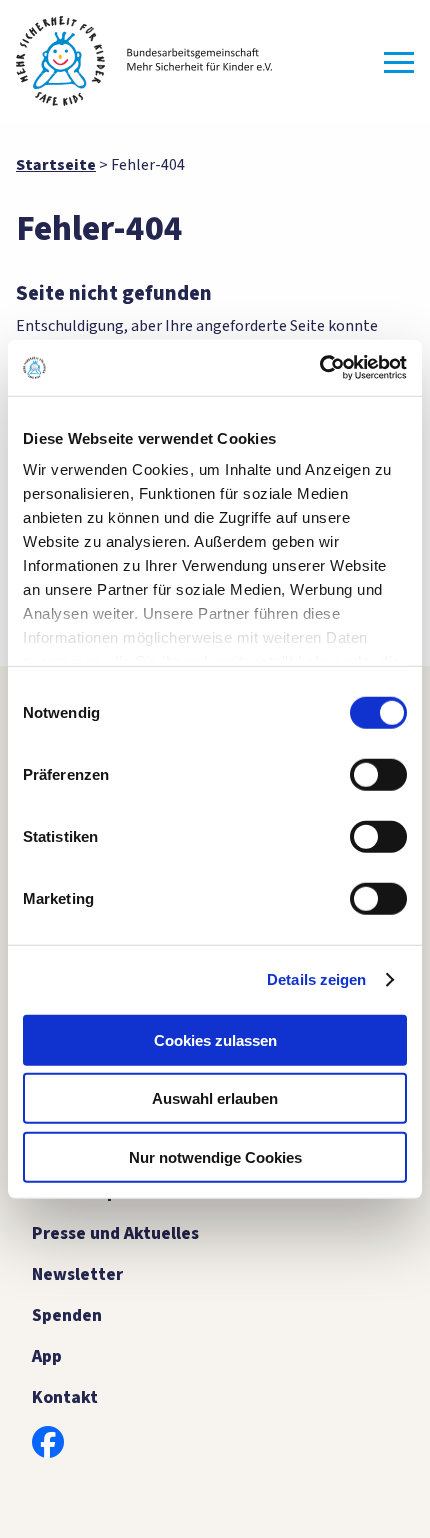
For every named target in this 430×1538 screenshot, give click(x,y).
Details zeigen (316, 979)
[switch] (378, 774)
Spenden (67, 1315)
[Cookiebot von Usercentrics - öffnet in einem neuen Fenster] (319, 368)
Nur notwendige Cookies (215, 1156)
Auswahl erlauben (215, 1098)
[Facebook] (48, 1442)
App (47, 1356)
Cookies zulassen (215, 1039)
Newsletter (77, 1274)
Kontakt (65, 1397)
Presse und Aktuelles (115, 1233)
